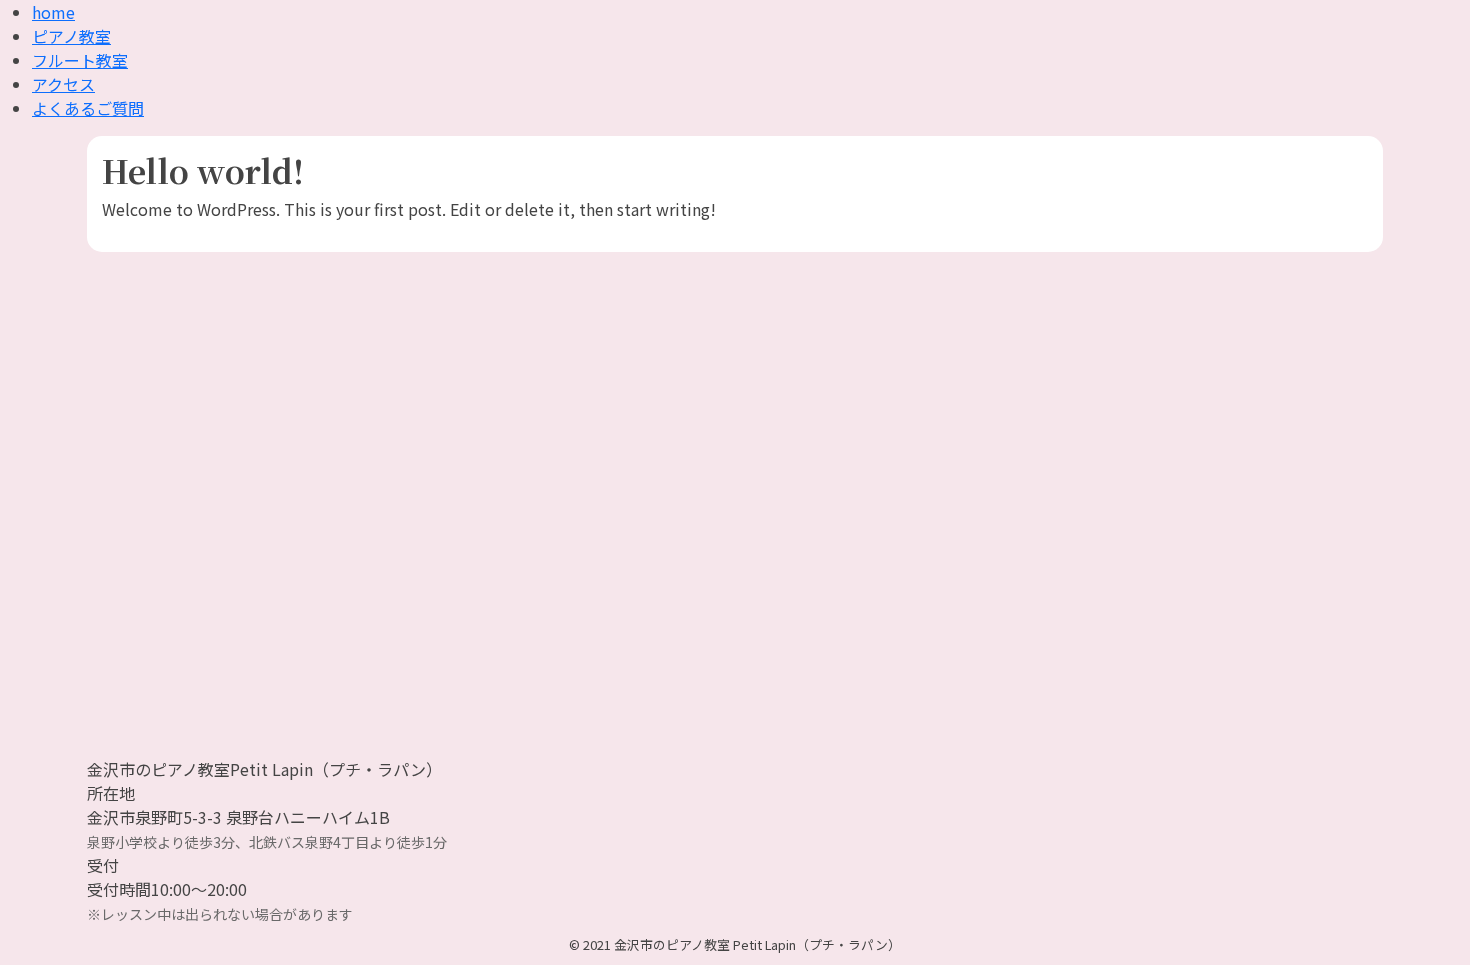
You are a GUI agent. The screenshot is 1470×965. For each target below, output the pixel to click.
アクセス (63, 84)
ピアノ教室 (71, 36)
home (53, 12)
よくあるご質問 (88, 108)
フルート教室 (80, 60)
